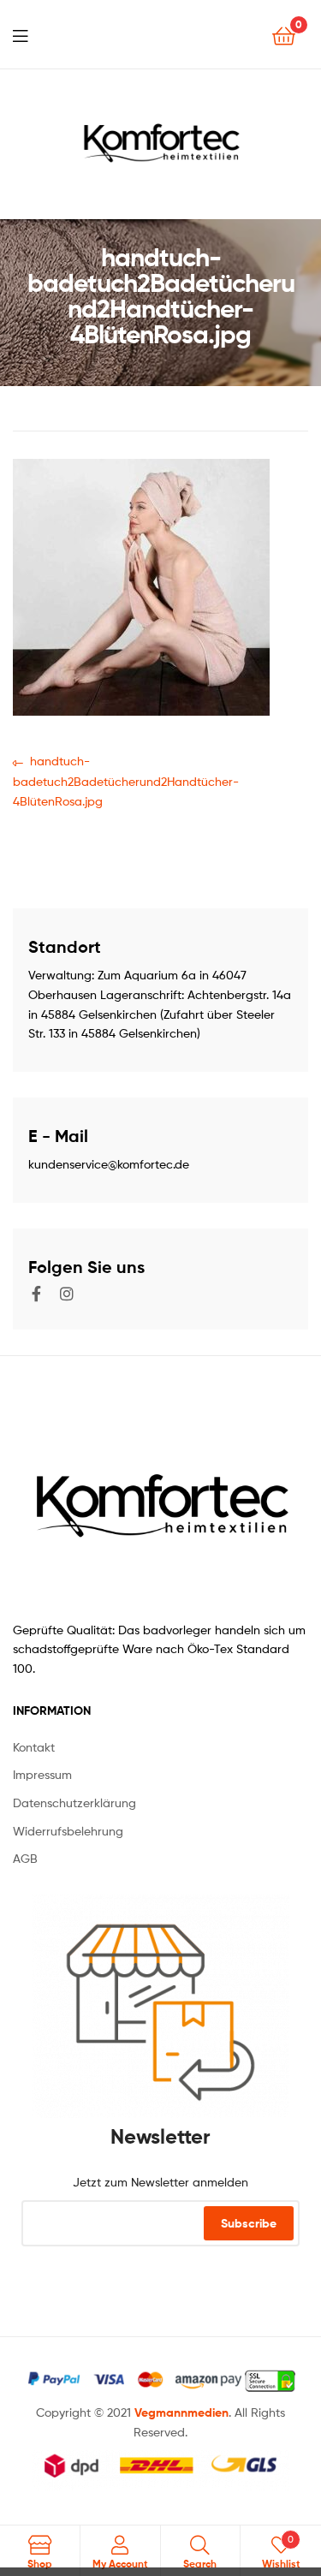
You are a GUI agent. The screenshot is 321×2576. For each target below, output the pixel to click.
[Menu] (20, 34)
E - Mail (58, 1136)
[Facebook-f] (36, 1294)
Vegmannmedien (181, 2412)
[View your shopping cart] (284, 35)
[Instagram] (67, 1294)
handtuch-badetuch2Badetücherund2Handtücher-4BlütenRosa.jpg (126, 779)
